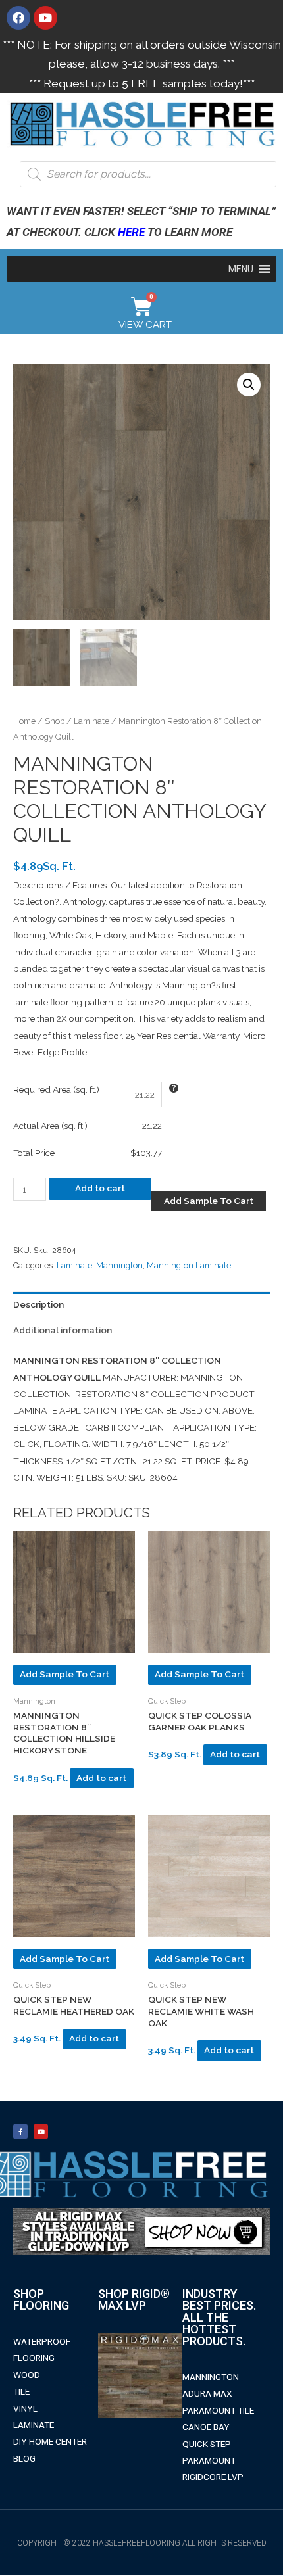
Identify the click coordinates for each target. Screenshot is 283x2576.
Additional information (63, 1330)
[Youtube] (45, 18)
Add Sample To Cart (209, 1201)
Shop (55, 721)
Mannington (119, 1265)
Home (24, 721)
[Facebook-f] (20, 2132)
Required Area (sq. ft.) (56, 1089)
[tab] (141, 1305)
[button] (241, 269)
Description (39, 1304)
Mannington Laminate (189, 1265)
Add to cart (100, 1188)
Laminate (91, 721)
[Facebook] (18, 18)
